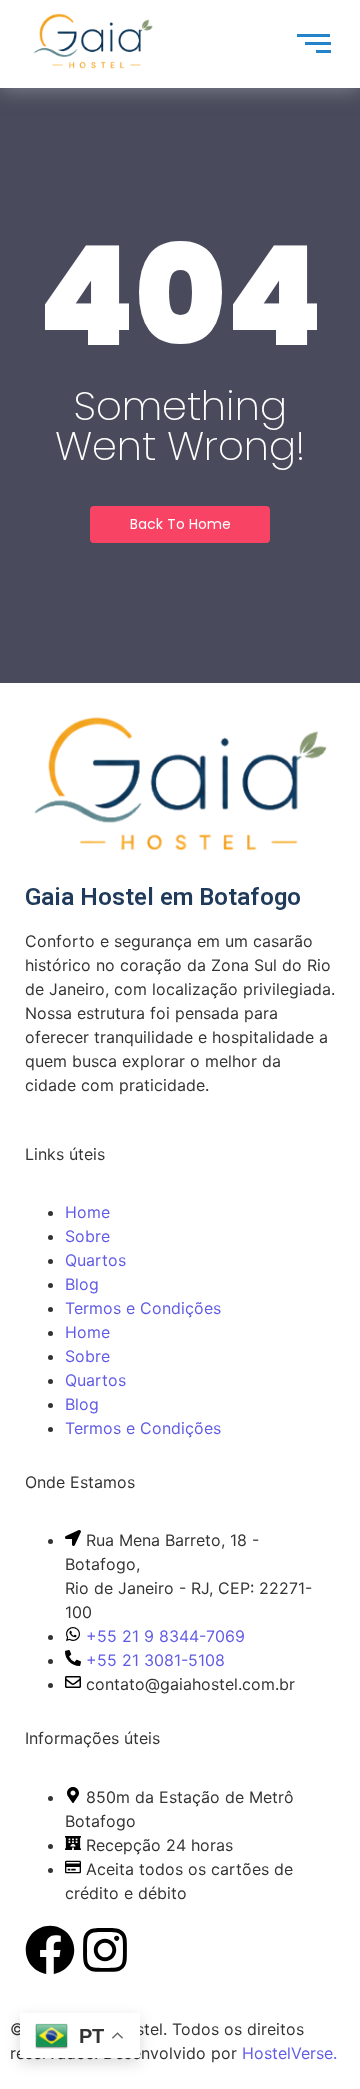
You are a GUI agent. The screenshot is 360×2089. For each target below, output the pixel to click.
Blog (82, 1284)
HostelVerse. (289, 2053)
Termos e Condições (143, 1308)
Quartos (95, 1260)
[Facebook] (50, 1953)
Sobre (87, 1236)
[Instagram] (105, 1953)
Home (87, 1212)
